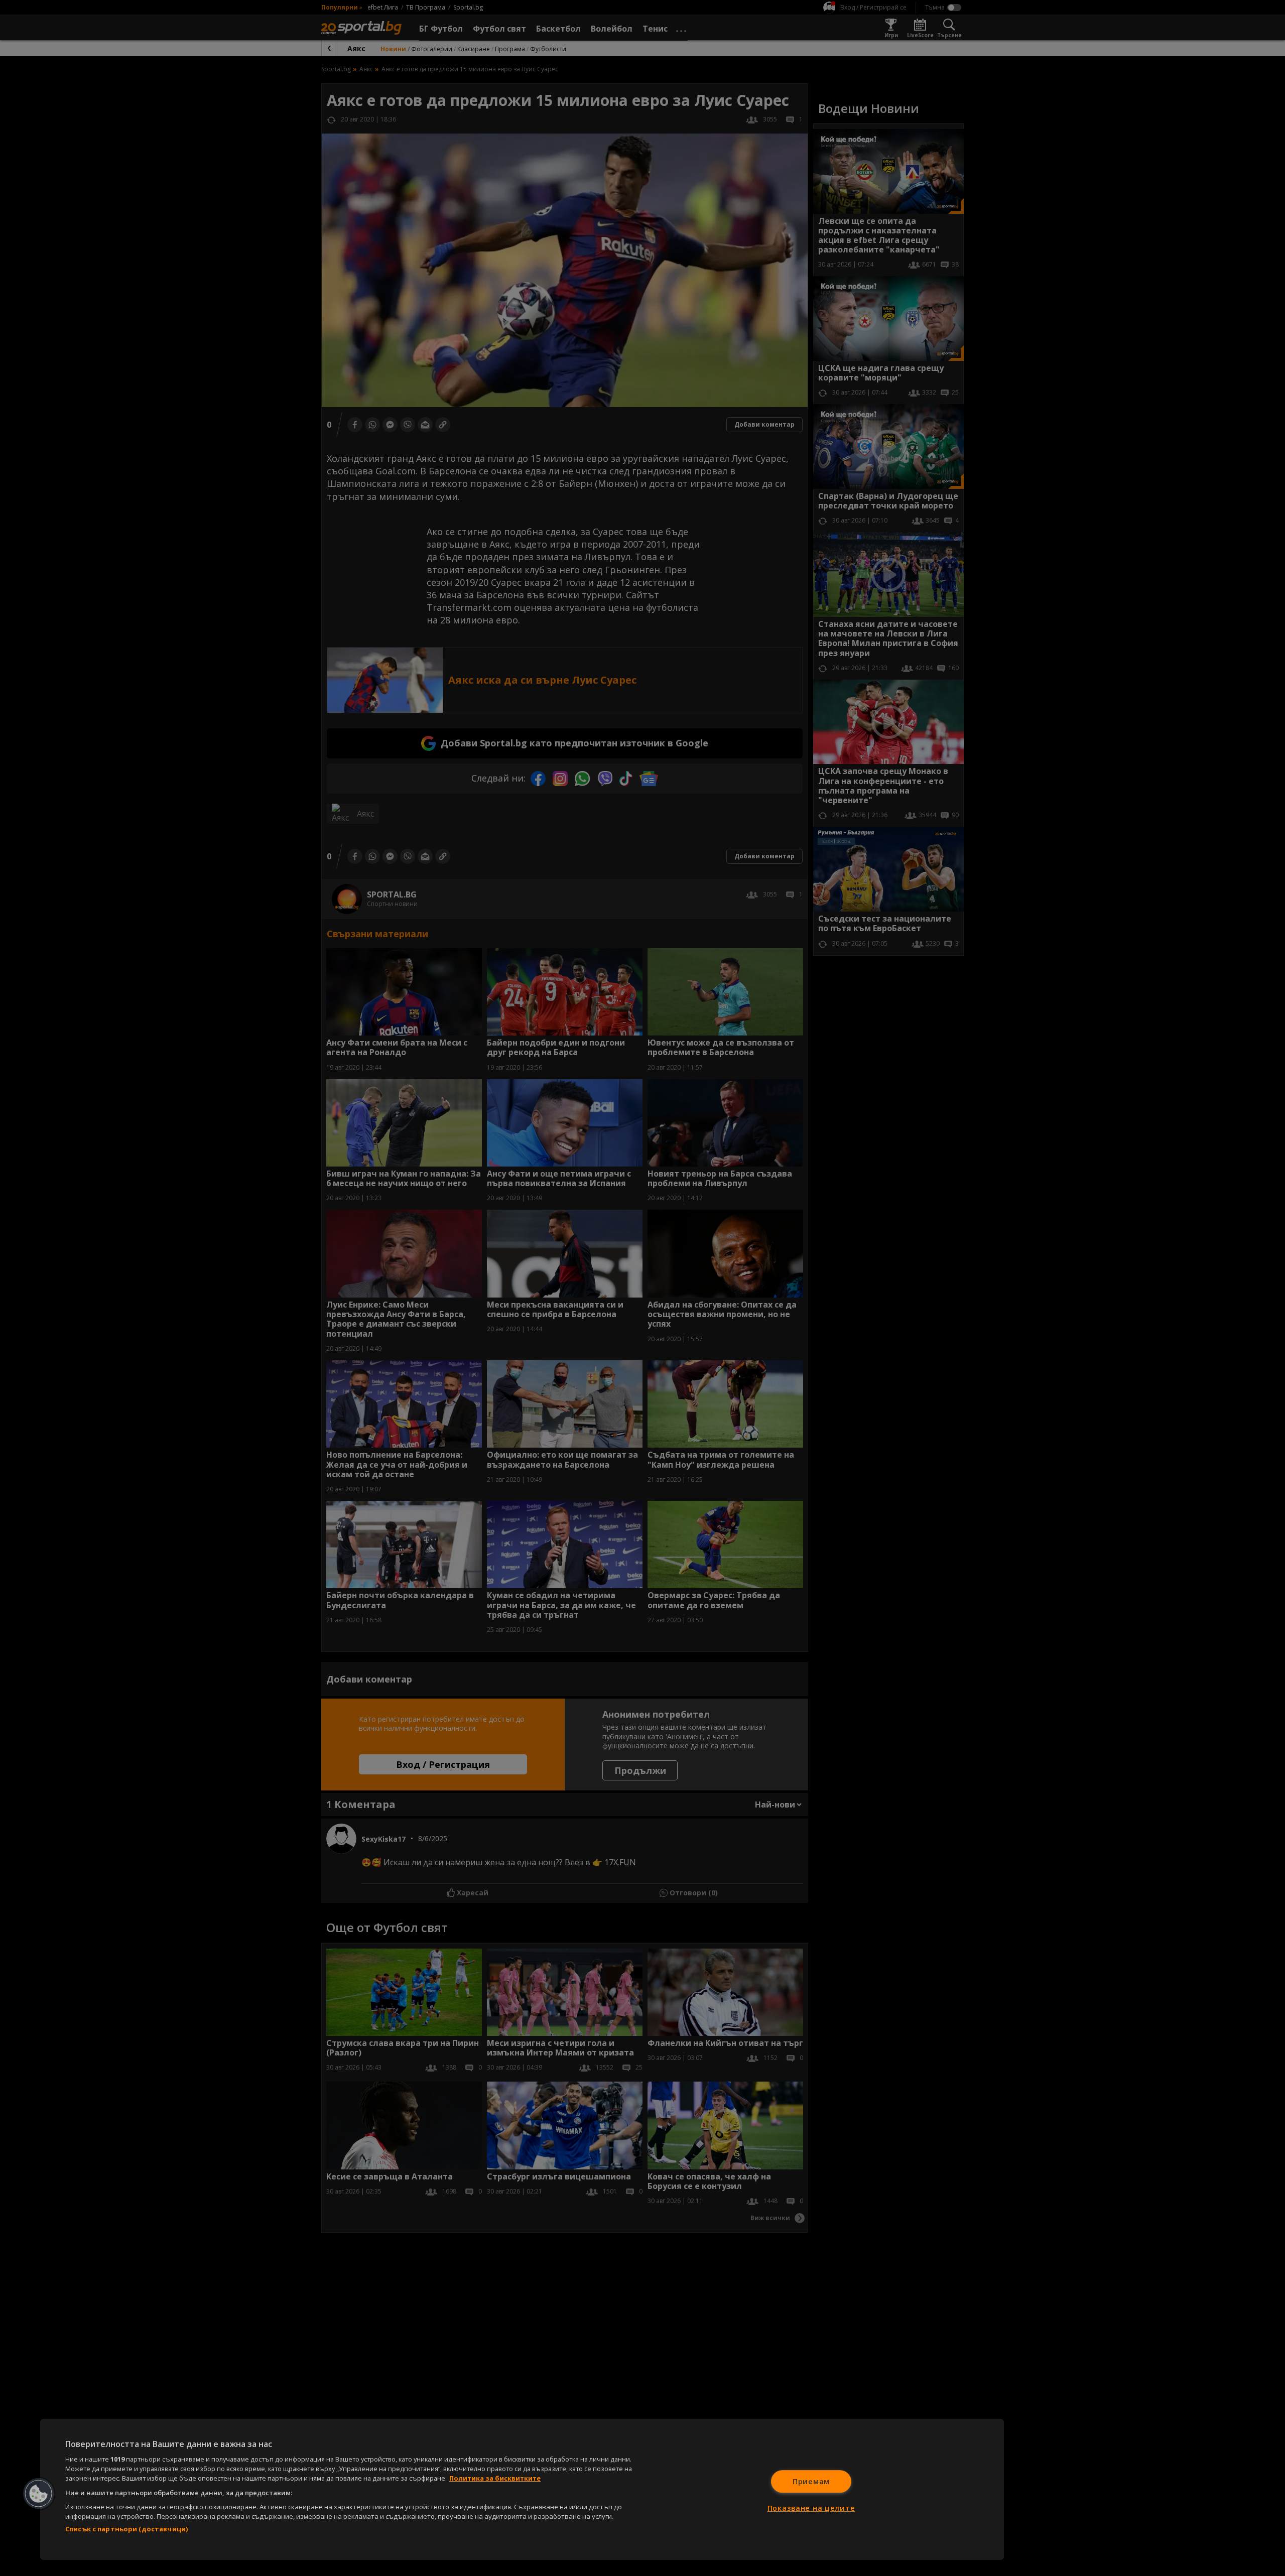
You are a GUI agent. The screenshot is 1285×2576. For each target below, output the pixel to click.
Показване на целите (811, 2508)
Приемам (811, 2481)
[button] (39, 2494)
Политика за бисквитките (495, 2478)
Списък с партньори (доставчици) (126, 2529)
